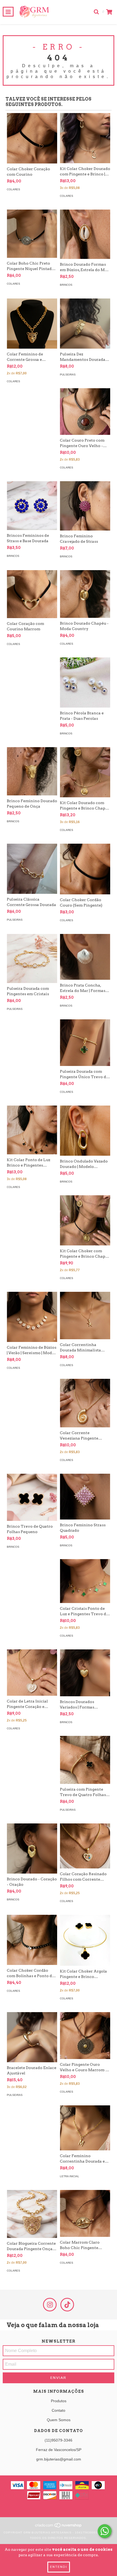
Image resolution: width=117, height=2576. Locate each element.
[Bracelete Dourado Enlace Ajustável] (32, 2037)
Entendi (59, 2567)
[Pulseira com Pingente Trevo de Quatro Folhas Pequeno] (85, 1760)
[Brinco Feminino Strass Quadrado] (85, 1497)
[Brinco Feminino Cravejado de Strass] (85, 506)
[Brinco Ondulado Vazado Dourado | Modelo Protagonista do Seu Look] (85, 1131)
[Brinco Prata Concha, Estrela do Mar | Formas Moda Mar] (85, 957)
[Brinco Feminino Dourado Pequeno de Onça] (32, 771)
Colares (13, 189)
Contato (59, 2410)
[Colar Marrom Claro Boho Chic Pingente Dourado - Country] (85, 2213)
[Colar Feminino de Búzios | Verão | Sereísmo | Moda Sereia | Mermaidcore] (32, 1317)
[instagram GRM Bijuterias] (50, 2305)
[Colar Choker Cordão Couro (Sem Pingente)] (85, 869)
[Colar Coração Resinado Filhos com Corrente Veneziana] (85, 1846)
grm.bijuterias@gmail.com (59, 2459)
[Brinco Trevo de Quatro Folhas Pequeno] (32, 1497)
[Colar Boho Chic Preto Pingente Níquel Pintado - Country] (32, 234)
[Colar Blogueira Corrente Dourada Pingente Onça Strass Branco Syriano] (32, 2214)
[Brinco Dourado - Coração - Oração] (32, 1849)
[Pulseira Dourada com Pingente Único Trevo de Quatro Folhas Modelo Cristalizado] (85, 1043)
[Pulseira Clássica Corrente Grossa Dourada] (32, 869)
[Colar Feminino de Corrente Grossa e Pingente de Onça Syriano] (32, 324)
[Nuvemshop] (59, 2527)
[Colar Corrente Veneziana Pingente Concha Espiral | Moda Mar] (85, 1403)
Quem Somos (59, 2420)
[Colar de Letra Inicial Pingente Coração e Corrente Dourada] (32, 1672)
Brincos (66, 285)
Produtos (59, 2401)
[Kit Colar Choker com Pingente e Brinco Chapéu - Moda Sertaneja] (85, 1220)
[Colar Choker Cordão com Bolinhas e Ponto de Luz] (32, 1940)
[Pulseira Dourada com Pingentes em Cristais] (32, 958)
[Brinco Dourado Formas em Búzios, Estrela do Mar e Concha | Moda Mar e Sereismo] (85, 234)
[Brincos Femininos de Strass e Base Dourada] (32, 506)
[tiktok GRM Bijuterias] (67, 2305)
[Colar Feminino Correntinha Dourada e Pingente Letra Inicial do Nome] (85, 2128)
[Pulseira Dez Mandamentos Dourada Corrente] (85, 324)
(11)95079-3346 (59, 2440)
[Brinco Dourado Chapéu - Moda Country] (85, 594)
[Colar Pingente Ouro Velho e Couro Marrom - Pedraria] (85, 2036)
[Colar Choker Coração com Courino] (32, 138)
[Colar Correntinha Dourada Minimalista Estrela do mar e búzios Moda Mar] (85, 1316)
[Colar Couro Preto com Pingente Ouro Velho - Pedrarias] (85, 412)
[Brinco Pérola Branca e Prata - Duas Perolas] (85, 682)
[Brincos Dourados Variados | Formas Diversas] (85, 1673)
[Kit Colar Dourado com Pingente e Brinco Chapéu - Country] (85, 772)
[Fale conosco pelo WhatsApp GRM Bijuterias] (105, 2531)
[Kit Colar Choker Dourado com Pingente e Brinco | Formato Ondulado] (85, 138)
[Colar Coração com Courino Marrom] (32, 594)
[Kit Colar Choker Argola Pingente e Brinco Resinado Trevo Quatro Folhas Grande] (85, 1940)
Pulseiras (68, 375)
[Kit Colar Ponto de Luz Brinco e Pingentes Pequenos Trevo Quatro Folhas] (32, 1130)
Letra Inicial (70, 2176)
